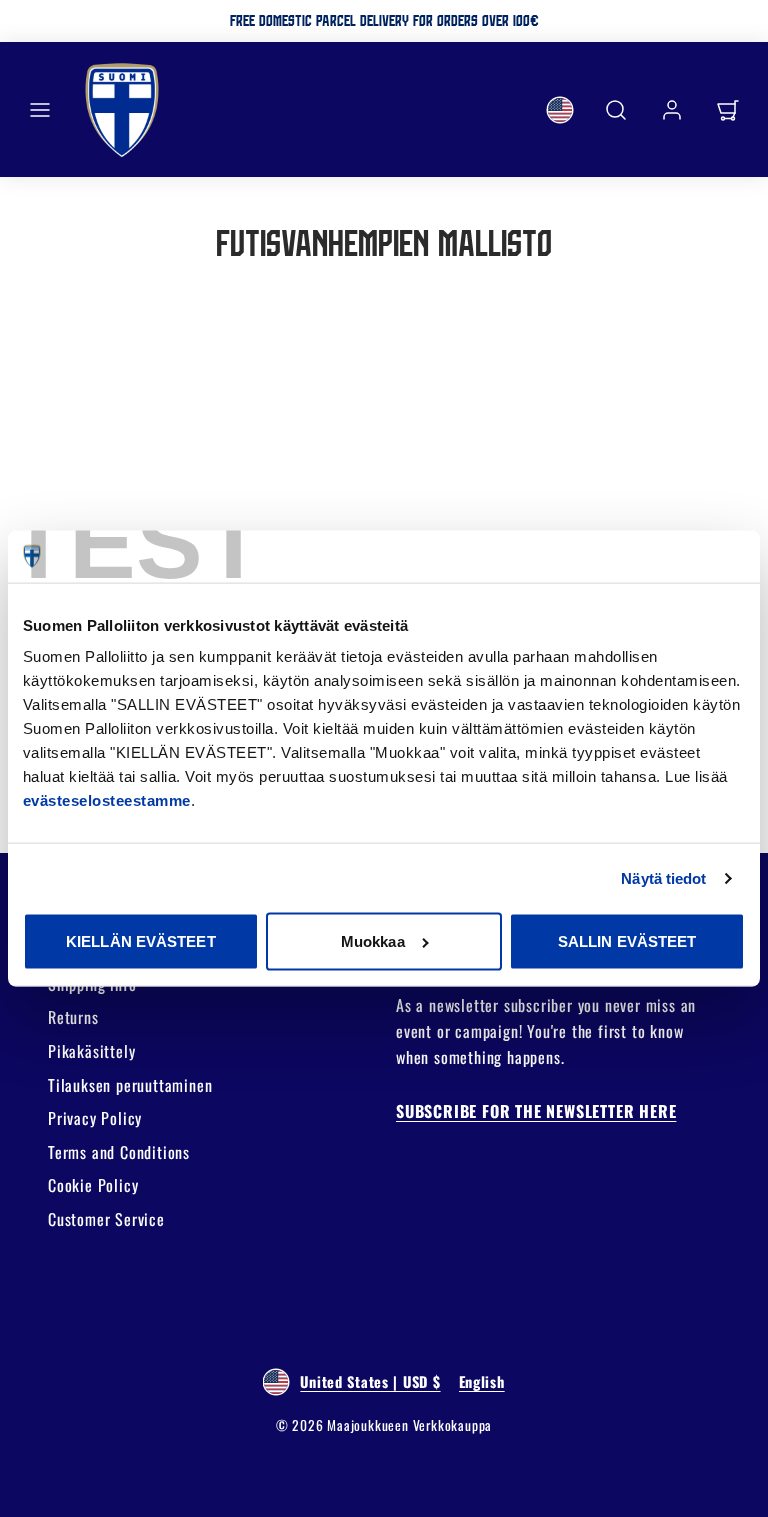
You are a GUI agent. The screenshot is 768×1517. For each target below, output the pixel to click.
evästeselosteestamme (107, 800)
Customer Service (106, 1219)
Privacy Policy (95, 1118)
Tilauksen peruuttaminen (130, 1085)
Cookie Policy (93, 1185)
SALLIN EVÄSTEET (627, 941)
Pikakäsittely (91, 1051)
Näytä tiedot (663, 877)
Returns (73, 1017)
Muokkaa (373, 941)
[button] (40, 110)
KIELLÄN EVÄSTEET (141, 941)
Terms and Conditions (119, 1152)
